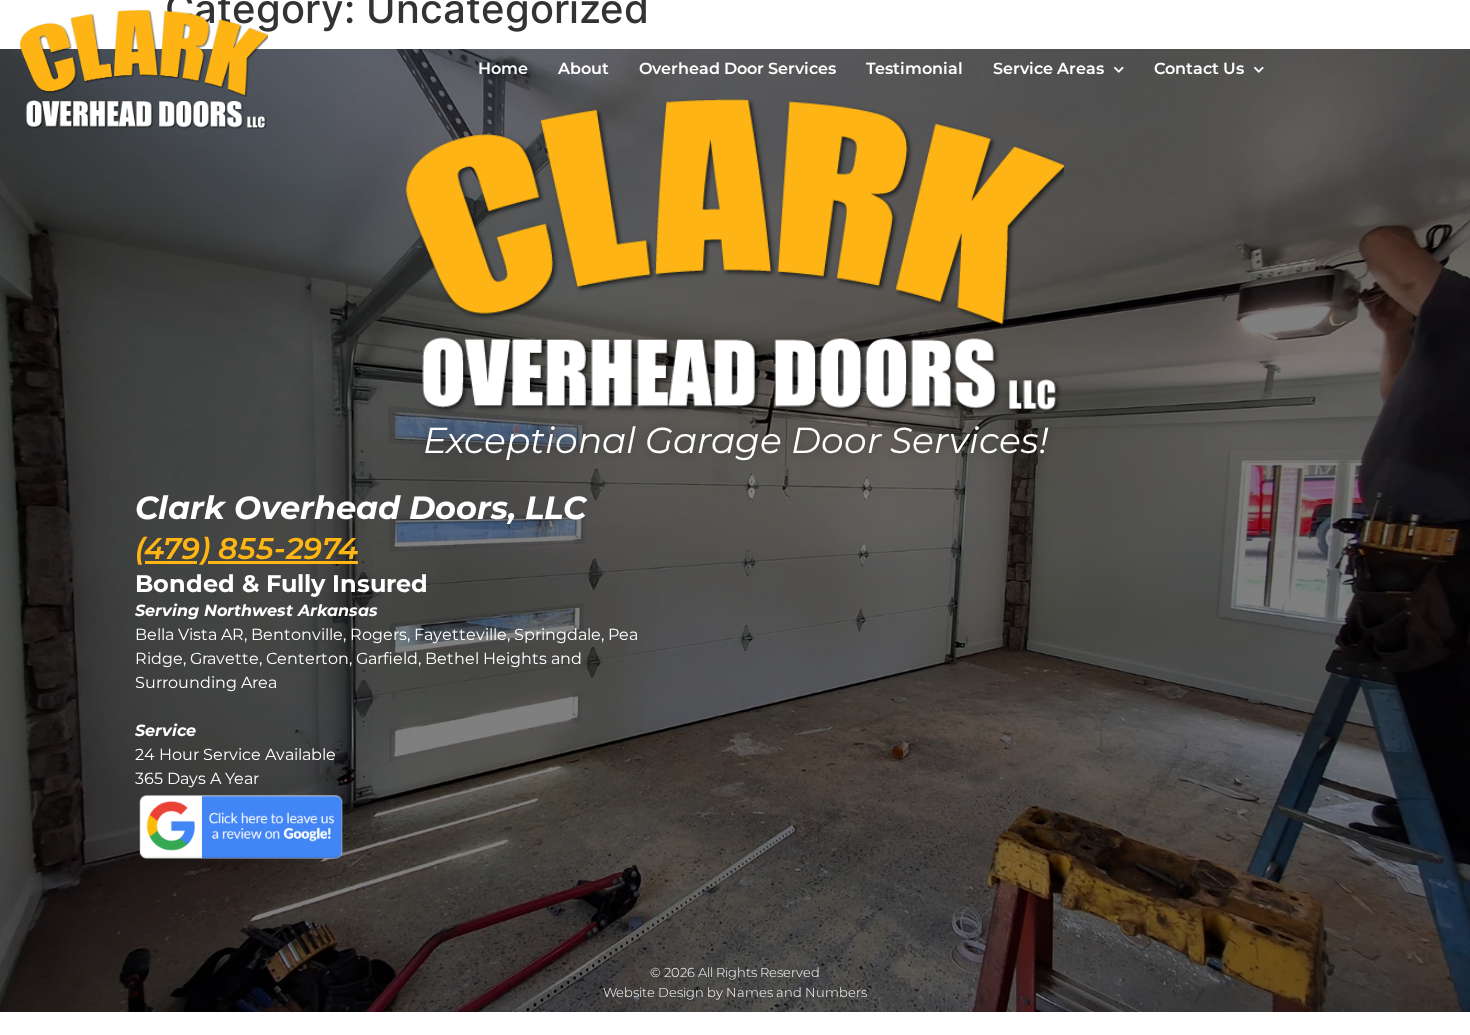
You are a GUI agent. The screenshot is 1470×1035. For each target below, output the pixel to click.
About (583, 68)
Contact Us (1199, 68)
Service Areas (1048, 68)
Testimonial (914, 68)
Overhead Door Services (737, 68)
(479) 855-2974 (246, 548)
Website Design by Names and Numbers (735, 992)
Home (503, 68)
